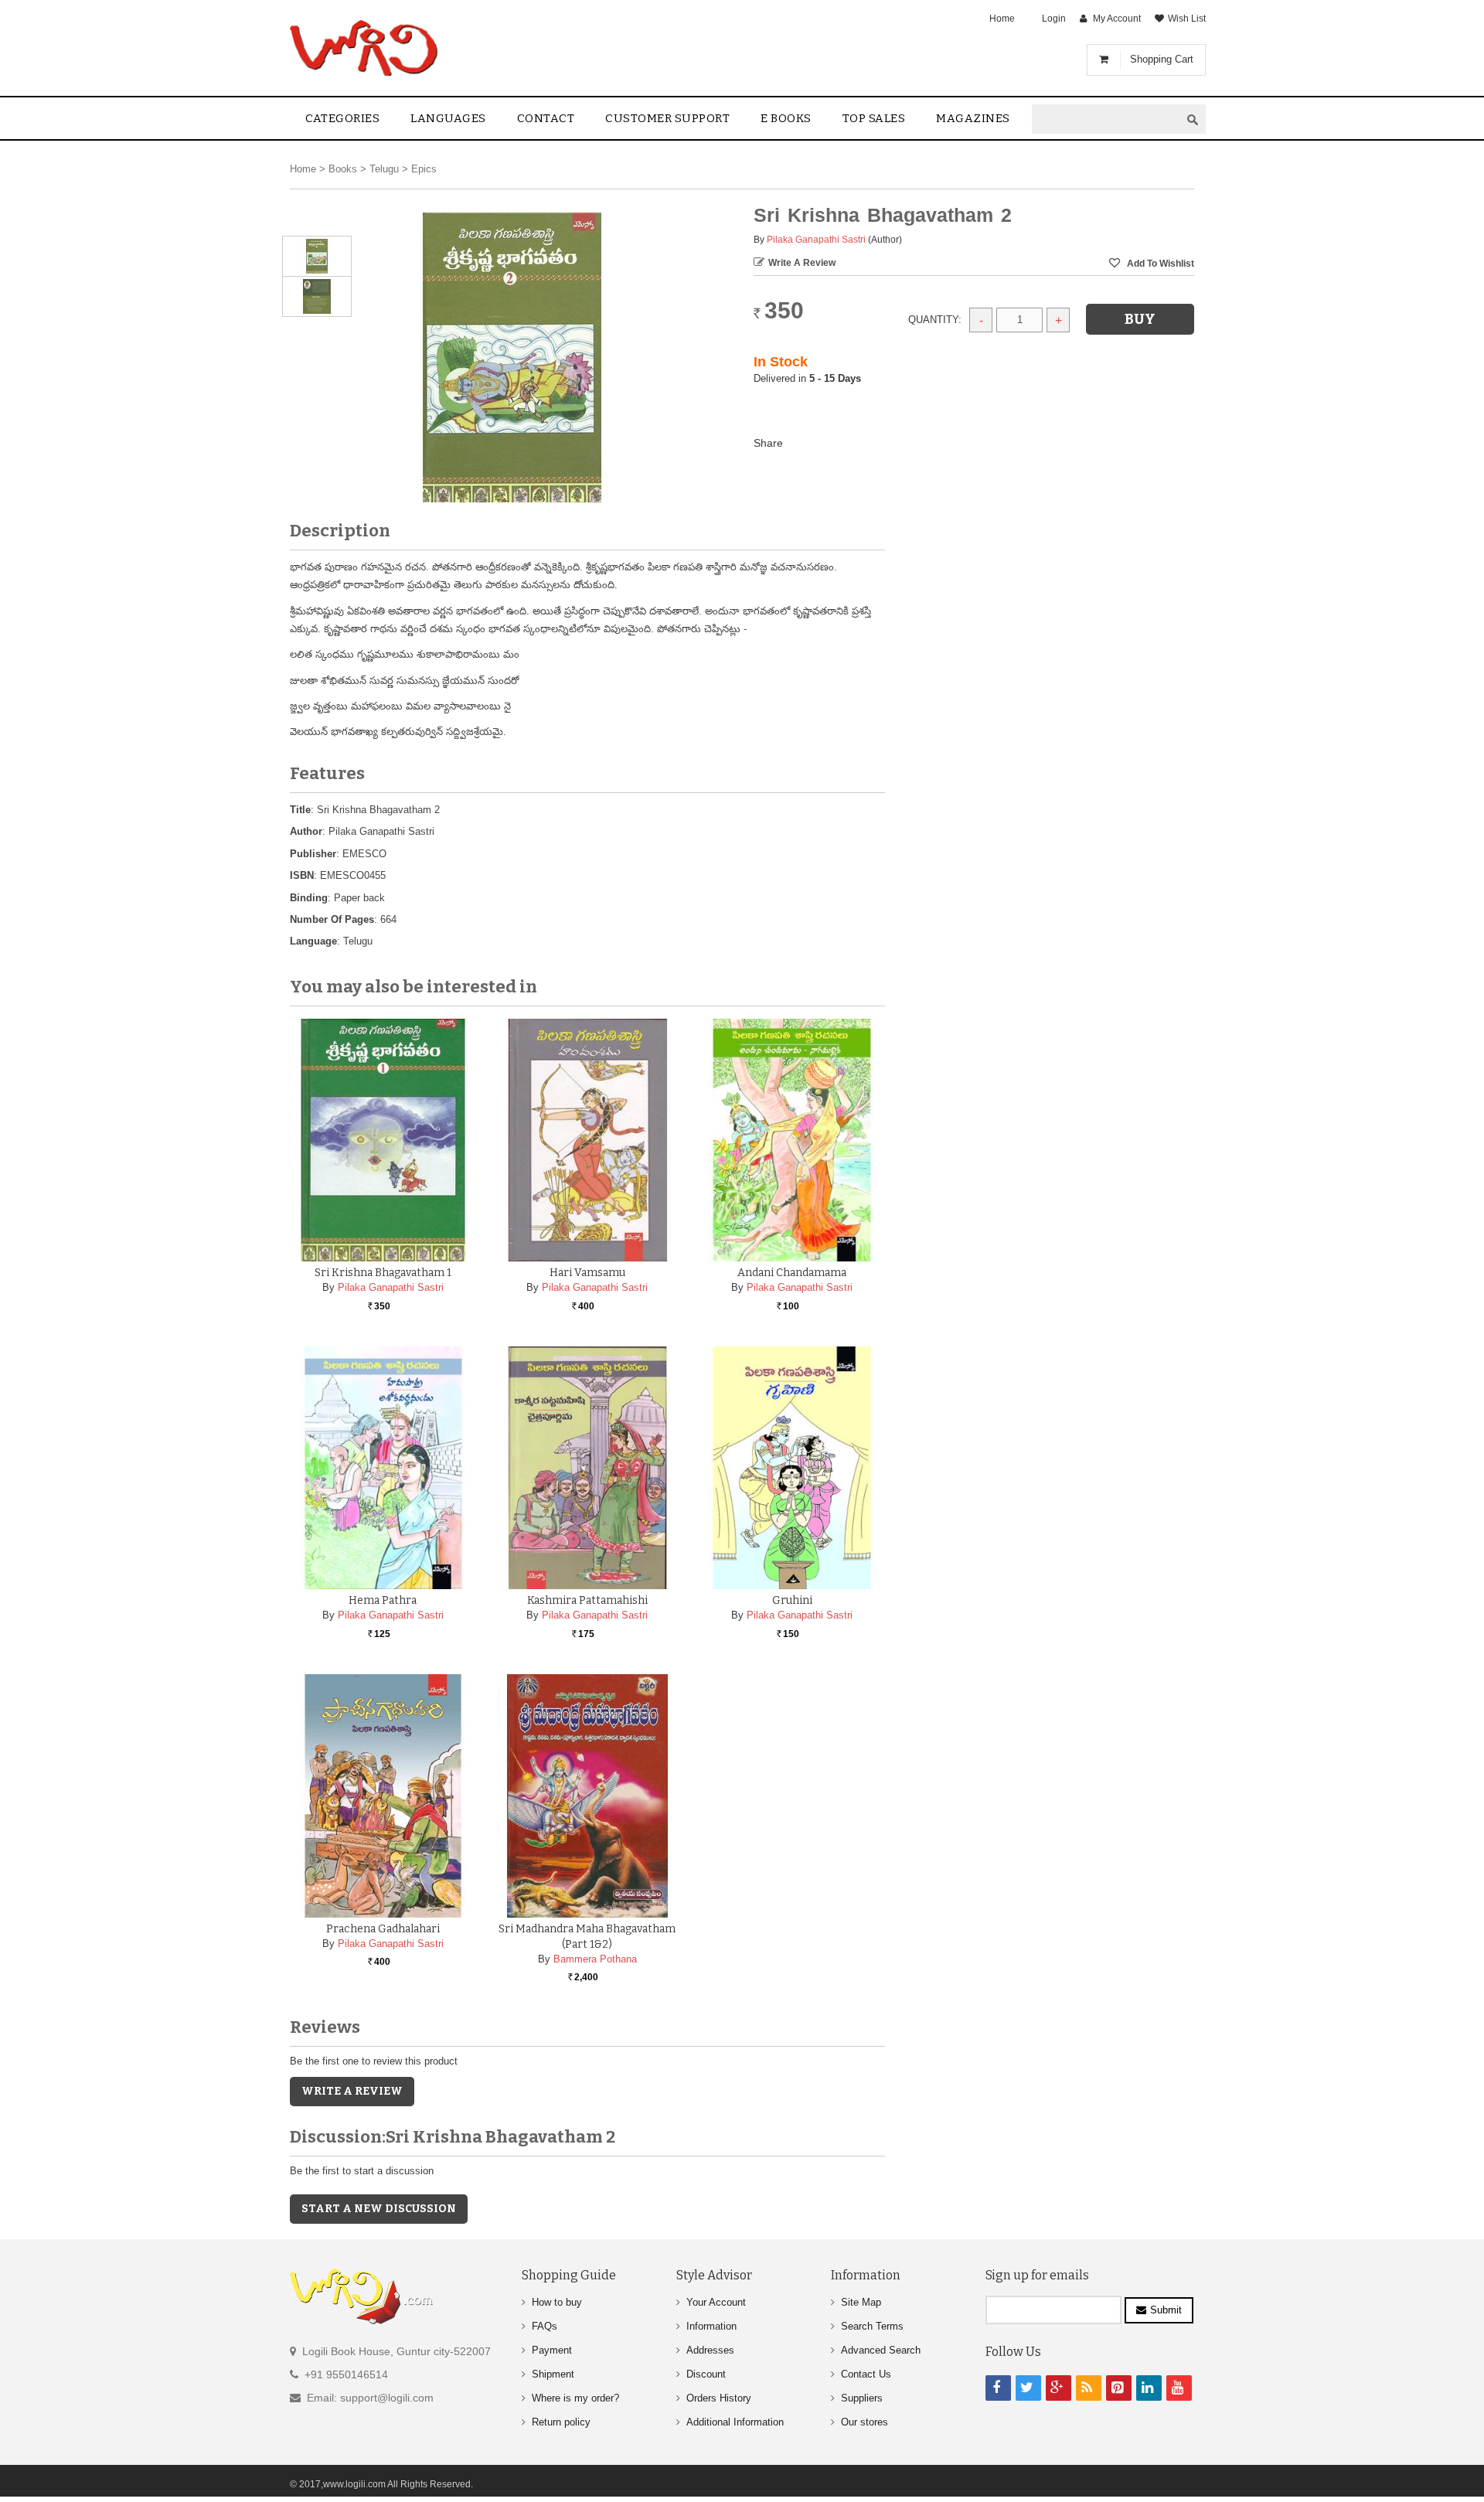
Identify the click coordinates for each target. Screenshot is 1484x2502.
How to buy (557, 2302)
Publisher (313, 854)
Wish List (1187, 19)
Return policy (561, 2422)
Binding (309, 898)
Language (313, 941)
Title (300, 810)
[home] (365, 48)
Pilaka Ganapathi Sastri (816, 240)
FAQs (545, 2326)
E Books (786, 118)
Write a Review (802, 263)
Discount (706, 2374)
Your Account (716, 2302)
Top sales (874, 118)
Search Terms (872, 2326)
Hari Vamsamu (587, 1273)
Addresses (710, 2350)
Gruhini (792, 1600)
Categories (342, 118)
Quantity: (935, 320)
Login (1054, 19)
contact (546, 118)
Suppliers (862, 2398)
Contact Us (866, 2374)
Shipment (553, 2374)
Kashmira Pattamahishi (587, 1600)
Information (711, 2326)
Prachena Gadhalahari (383, 1929)
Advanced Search (881, 2350)
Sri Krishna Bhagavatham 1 (383, 1273)
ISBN (302, 875)
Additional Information (735, 2422)
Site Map (861, 2302)
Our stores (865, 2422)
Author (306, 831)
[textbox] (1106, 119)
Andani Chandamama (792, 1273)
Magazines (973, 118)
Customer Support (667, 118)
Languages (448, 118)
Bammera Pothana (595, 1959)
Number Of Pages (332, 919)
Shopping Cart (1162, 59)
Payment (552, 2350)
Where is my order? (575, 2398)
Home (1002, 19)
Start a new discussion (379, 2209)
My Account (1117, 19)
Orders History (719, 2398)
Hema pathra (383, 1600)
